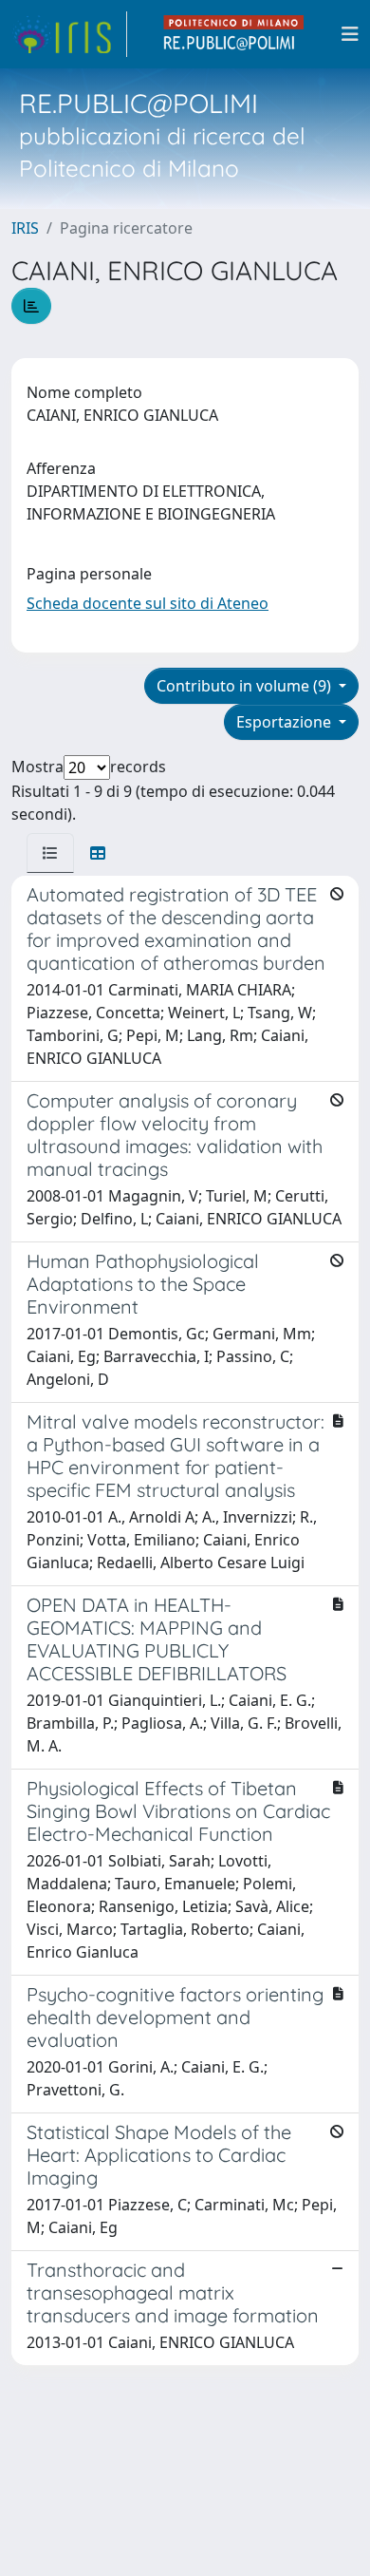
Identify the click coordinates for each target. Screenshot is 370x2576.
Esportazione (286, 722)
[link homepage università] (234, 34)
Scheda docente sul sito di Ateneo (148, 603)
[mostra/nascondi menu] (350, 34)
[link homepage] (69, 34)
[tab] (50, 853)
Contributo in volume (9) (246, 686)
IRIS (25, 228)
